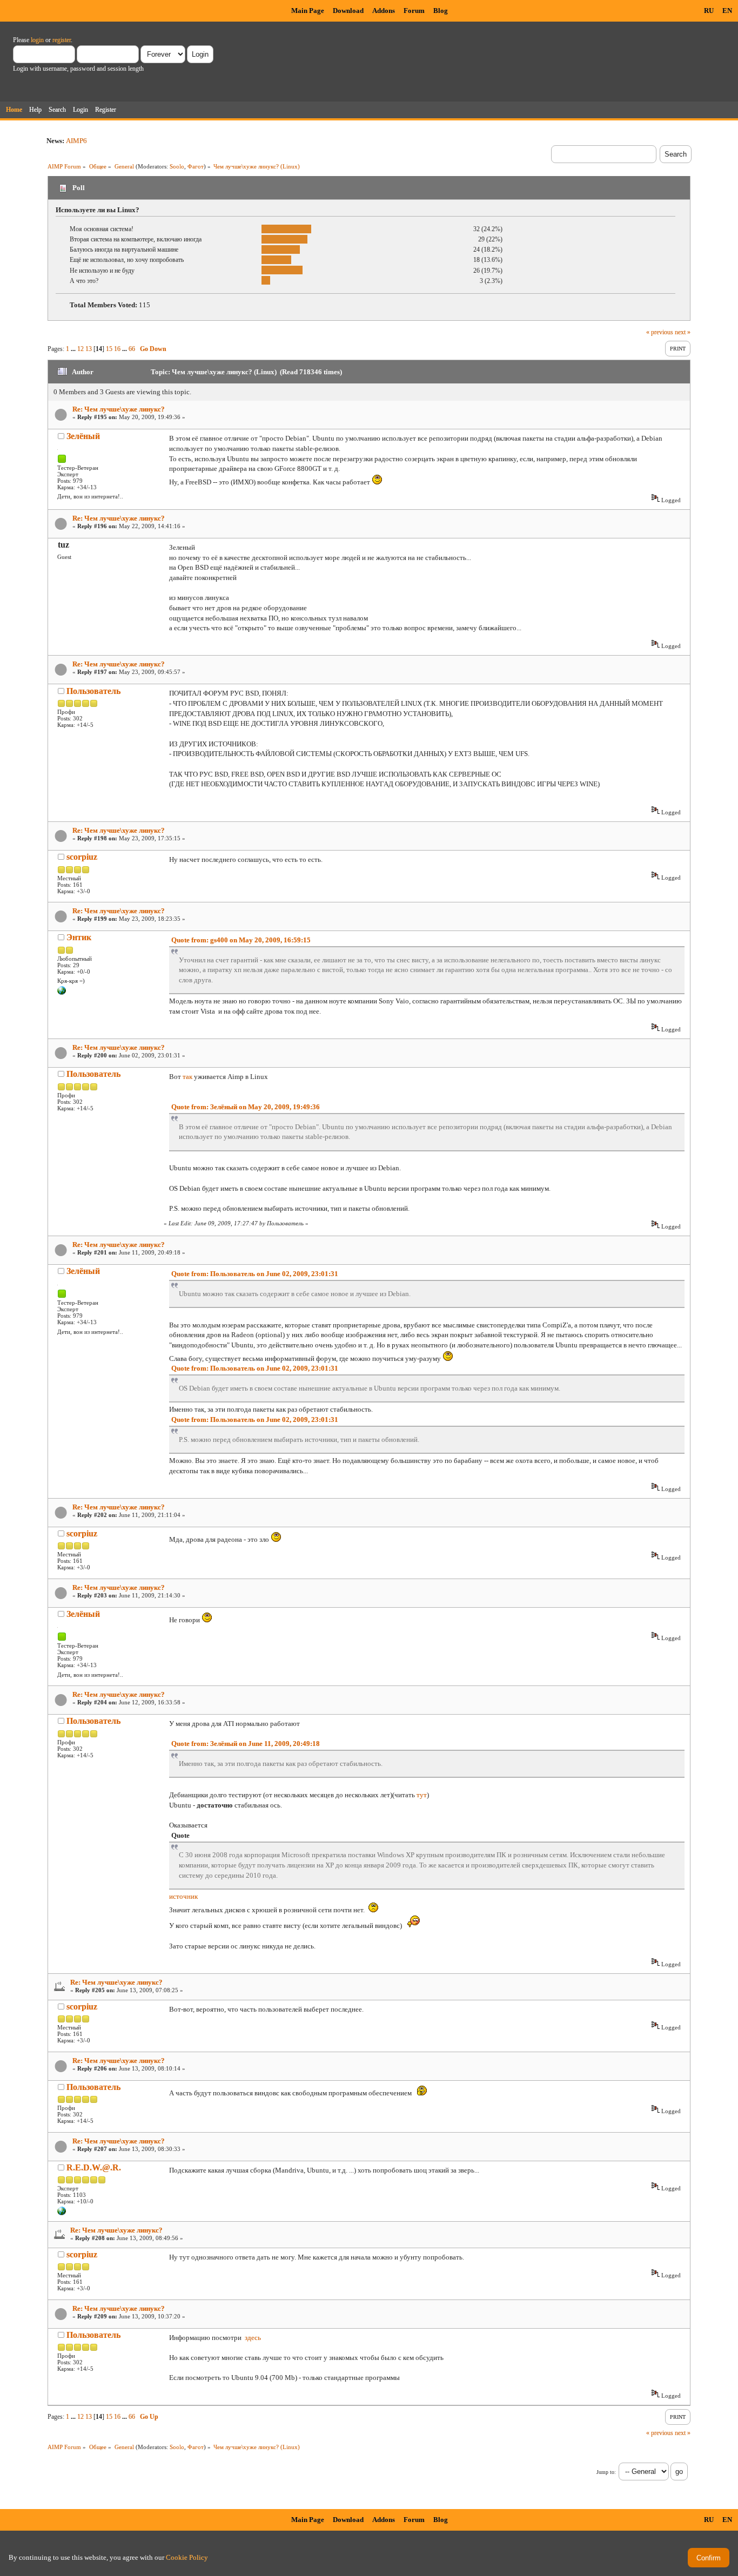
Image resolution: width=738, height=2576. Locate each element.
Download (348, 11)
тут (422, 1795)
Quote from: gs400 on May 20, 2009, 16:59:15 (241, 940)
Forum (414, 11)
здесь (253, 2338)
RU (709, 11)
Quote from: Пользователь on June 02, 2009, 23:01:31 (255, 1274)
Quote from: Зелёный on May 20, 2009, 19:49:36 (246, 1107)
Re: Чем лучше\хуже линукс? (119, 409)
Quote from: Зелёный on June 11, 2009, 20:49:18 (246, 1744)
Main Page (308, 11)
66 (132, 349)
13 (89, 349)
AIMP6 (76, 141)
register (62, 40)
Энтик (79, 937)
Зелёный (83, 436)
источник (183, 1896)
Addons (384, 11)
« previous (660, 332)
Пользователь (93, 691)
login (37, 40)
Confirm (709, 2558)
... (74, 349)
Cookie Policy (187, 2557)
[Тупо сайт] (62, 993)
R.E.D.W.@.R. (94, 2167)
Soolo (177, 166)
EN (727, 11)
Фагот (196, 166)
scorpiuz (82, 857)
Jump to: (606, 2472)
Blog (441, 11)
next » (683, 332)
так (187, 1077)
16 (117, 349)
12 (80, 349)
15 (109, 349)
